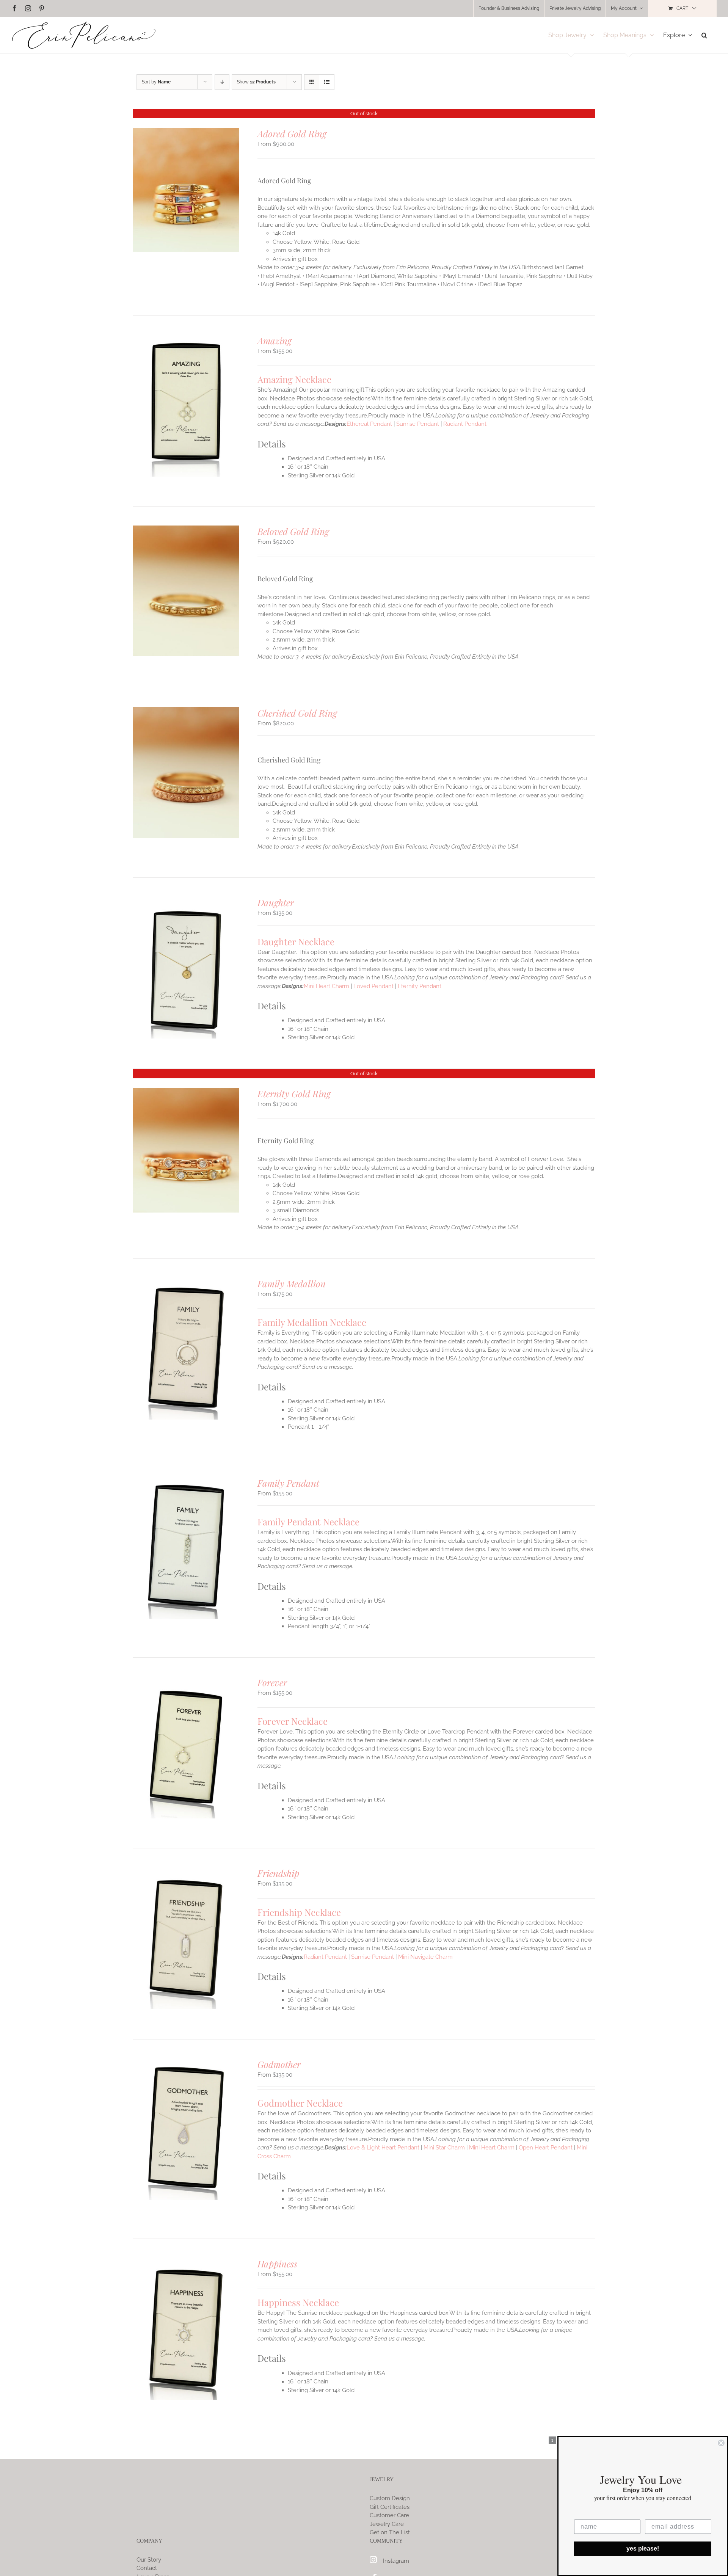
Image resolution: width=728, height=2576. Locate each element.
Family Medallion (292, 1283)
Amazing (275, 340)
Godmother (279, 2064)
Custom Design (390, 2498)
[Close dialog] (721, 2443)
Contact (147, 2568)
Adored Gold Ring (292, 133)
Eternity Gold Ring (294, 1093)
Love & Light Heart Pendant (383, 2148)
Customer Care (389, 2515)
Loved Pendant (373, 986)
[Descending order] (222, 82)
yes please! (643, 2549)
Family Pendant (288, 1483)
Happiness (277, 2264)
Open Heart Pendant (546, 2148)
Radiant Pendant (465, 424)
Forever (272, 1682)
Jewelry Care (387, 2524)
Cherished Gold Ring (297, 713)
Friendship (278, 1873)
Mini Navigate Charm (425, 1957)
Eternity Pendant (420, 986)
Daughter (276, 902)
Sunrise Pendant (418, 424)
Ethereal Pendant (369, 424)
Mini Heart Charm (326, 986)
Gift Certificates (390, 2507)
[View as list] (327, 82)
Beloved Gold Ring (293, 531)
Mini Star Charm (444, 2148)
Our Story (149, 2560)
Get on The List (390, 2532)
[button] (704, 35)
